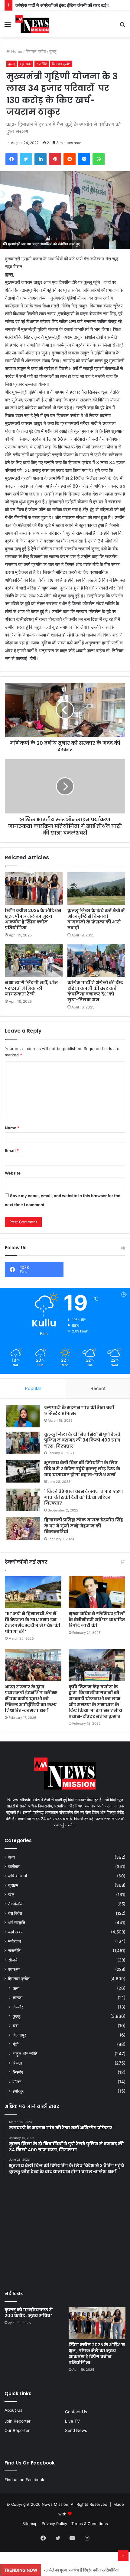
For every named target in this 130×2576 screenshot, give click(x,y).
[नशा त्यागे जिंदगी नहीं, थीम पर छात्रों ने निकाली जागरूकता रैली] (34, 961)
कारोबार (14, 1867)
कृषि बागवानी (18, 1876)
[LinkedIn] (41, 159)
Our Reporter (17, 2430)
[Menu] (8, 26)
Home (16, 51)
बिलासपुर (19, 2035)
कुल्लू (53, 51)
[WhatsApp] (99, 159)
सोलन (17, 2082)
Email (12, 1150)
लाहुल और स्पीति (25, 2054)
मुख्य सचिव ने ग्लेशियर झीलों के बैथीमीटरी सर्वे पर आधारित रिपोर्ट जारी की (97, 1620)
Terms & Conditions (90, 2524)
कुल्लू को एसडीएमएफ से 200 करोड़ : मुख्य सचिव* (29, 2313)
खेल (11, 1895)
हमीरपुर (18, 2091)
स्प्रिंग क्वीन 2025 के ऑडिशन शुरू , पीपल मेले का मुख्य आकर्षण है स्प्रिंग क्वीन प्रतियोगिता (33, 919)
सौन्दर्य (13, 1960)
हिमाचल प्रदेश (36, 51)
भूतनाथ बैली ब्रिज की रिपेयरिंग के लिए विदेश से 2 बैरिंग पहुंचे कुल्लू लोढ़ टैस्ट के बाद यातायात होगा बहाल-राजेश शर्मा (82, 1469)
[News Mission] (32, 24)
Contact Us (76, 2412)
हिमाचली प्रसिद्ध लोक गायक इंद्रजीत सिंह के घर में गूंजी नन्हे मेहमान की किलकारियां (84, 1526)
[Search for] (122, 26)
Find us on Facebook (24, 2480)
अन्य (11, 1857)
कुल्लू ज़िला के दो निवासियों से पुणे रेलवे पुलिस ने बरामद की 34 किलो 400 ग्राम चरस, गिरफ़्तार (82, 1440)
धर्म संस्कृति (17, 1923)
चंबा (16, 2026)
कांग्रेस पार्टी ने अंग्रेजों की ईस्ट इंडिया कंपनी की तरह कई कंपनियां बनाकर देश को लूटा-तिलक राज (95, 991)
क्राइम (13, 1885)
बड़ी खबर (26, 64)
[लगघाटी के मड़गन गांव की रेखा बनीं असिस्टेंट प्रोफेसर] (23, 1416)
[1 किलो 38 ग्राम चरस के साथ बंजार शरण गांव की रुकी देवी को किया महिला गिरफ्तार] (23, 1500)
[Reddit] (70, 159)
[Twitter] (26, 159)
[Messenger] (84, 159)
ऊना (16, 1988)
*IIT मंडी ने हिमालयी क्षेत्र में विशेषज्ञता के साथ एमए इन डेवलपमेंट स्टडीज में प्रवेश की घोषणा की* (32, 1623)
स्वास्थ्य (14, 1969)
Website (13, 1173)
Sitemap (30, 2524)
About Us (13, 2410)
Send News (76, 2430)
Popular (33, 1388)
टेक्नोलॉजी (16, 1904)
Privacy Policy (54, 2524)
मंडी (16, 2044)
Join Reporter (18, 2421)
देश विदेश (15, 1913)
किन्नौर (18, 2007)
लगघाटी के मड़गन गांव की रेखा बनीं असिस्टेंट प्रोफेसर (79, 1411)
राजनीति (42, 64)
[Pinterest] (55, 159)
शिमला (17, 2063)
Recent (98, 1388)
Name (12, 1128)
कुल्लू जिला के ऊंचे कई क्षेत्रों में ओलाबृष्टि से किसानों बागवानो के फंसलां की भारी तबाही (96, 919)
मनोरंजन (15, 1941)
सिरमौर (18, 2072)
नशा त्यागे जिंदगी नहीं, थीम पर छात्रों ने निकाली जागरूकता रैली (31, 988)
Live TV (72, 2421)
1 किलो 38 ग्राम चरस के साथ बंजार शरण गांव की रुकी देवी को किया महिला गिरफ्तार (84, 1497)
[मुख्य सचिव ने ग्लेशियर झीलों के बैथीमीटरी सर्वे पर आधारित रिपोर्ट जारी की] (97, 1592)
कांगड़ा (18, 1997)
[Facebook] (11, 159)
